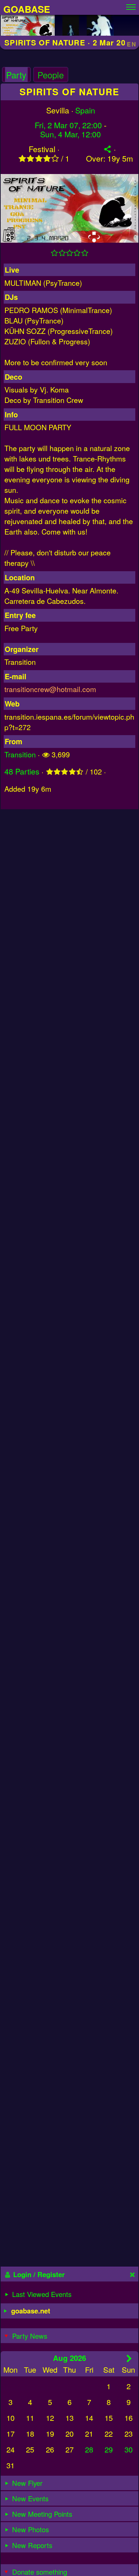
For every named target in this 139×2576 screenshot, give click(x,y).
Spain (85, 110)
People (51, 75)
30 (129, 2449)
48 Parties (22, 771)
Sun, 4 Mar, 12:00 (71, 134)
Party (16, 75)
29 (109, 2449)
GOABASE (27, 9)
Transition (20, 754)
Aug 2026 (69, 2358)
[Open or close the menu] (131, 5)
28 (89, 2449)
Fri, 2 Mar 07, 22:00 (68, 125)
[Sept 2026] (129, 2358)
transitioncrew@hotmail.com (50, 689)
